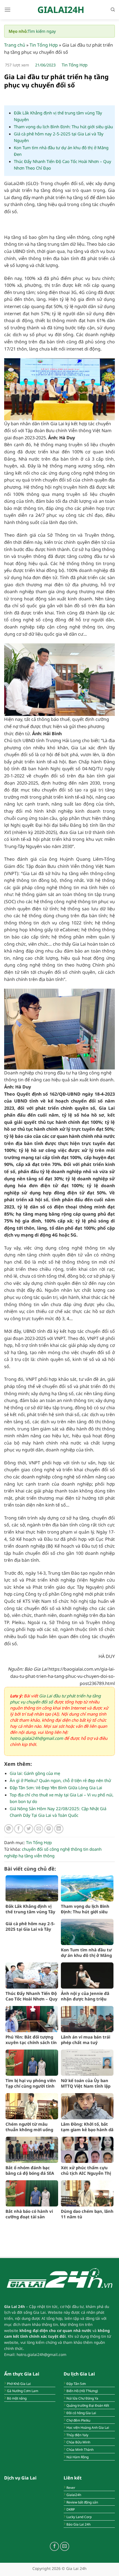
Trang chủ (15, 45)
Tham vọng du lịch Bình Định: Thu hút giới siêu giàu (63, 127)
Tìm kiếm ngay (42, 31)
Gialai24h (61, 10)
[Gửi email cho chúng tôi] (65, 2546)
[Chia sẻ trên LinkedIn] (59, 1829)
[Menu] (7, 10)
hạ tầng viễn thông (37, 1856)
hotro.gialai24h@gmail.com (37, 1738)
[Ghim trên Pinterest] (49, 1829)
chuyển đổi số (35, 1849)
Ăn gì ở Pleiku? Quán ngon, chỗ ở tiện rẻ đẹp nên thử (60, 1780)
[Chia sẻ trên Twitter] (29, 1829)
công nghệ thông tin (69, 1849)
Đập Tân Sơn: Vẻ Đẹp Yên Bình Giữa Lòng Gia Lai (56, 1788)
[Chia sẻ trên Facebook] (19, 1829)
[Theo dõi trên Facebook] (54, 2546)
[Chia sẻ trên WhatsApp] (9, 1829)
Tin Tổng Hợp (44, 45)
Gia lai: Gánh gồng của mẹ (35, 1773)
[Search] (113, 10)
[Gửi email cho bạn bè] (39, 1829)
